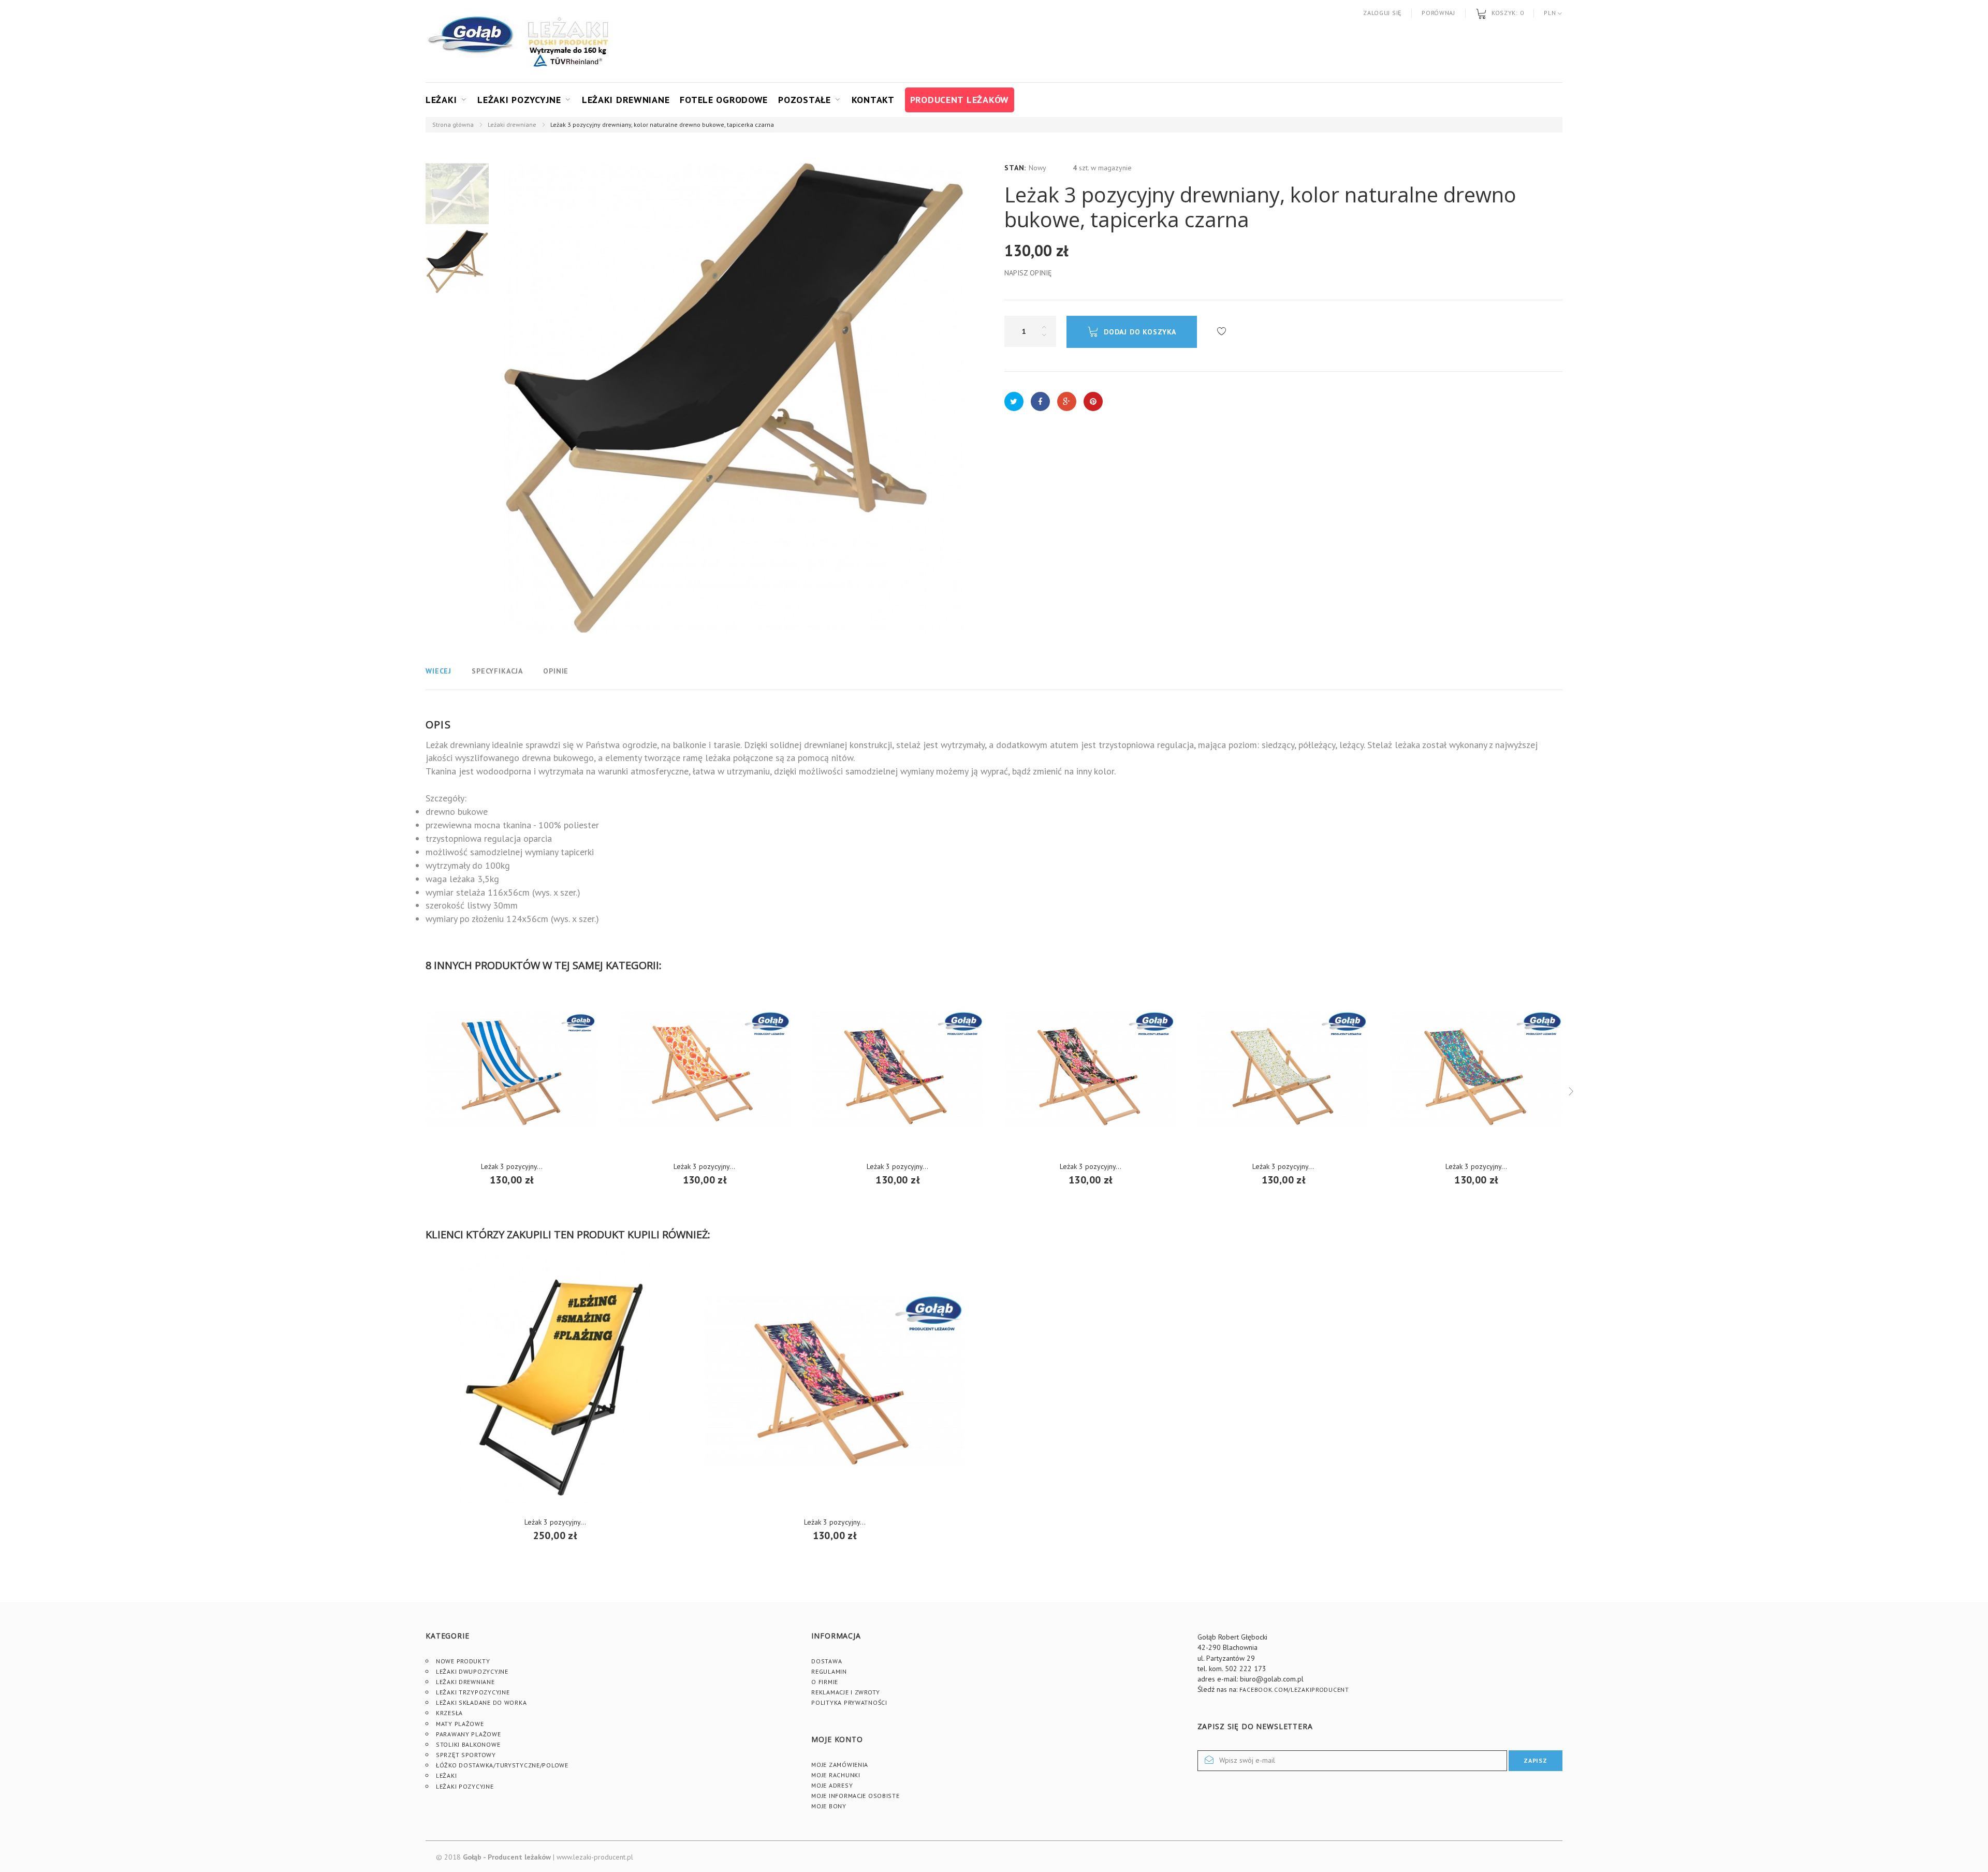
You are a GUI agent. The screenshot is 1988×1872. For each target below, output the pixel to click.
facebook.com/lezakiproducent (1294, 1690)
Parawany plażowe (469, 1734)
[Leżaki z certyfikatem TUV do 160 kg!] (568, 41)
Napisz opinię (1028, 273)
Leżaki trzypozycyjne (473, 1692)
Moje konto (837, 1739)
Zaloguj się (1382, 13)
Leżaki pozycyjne (519, 100)
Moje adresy (832, 1785)
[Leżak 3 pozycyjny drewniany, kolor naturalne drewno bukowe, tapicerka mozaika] (1476, 1069)
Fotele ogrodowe (724, 100)
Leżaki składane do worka (481, 1702)
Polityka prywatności (849, 1702)
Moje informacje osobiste (855, 1796)
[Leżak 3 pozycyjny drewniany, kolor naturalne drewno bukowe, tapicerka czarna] (457, 194)
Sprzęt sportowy (466, 1755)
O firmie (825, 1682)
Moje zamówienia (840, 1765)
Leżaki (441, 100)
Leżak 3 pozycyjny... (704, 1166)
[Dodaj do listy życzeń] (1222, 332)
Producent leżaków (960, 100)
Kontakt (873, 100)
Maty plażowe (460, 1724)
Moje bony (829, 1806)
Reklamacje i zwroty (846, 1692)
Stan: (1015, 168)
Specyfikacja (497, 671)
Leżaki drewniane (626, 100)
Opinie (556, 671)
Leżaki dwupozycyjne (472, 1671)
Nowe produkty (463, 1661)
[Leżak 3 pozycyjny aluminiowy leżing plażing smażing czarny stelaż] (555, 1381)
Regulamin (829, 1671)
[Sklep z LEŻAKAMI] (472, 41)
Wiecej (438, 671)
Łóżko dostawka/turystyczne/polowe (502, 1765)
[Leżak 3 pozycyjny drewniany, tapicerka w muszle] (705, 1069)
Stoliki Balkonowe (468, 1744)
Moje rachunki (836, 1775)
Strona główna (453, 125)
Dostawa (827, 1661)
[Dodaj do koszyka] (512, 1172)
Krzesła (449, 1713)
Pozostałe (804, 100)
